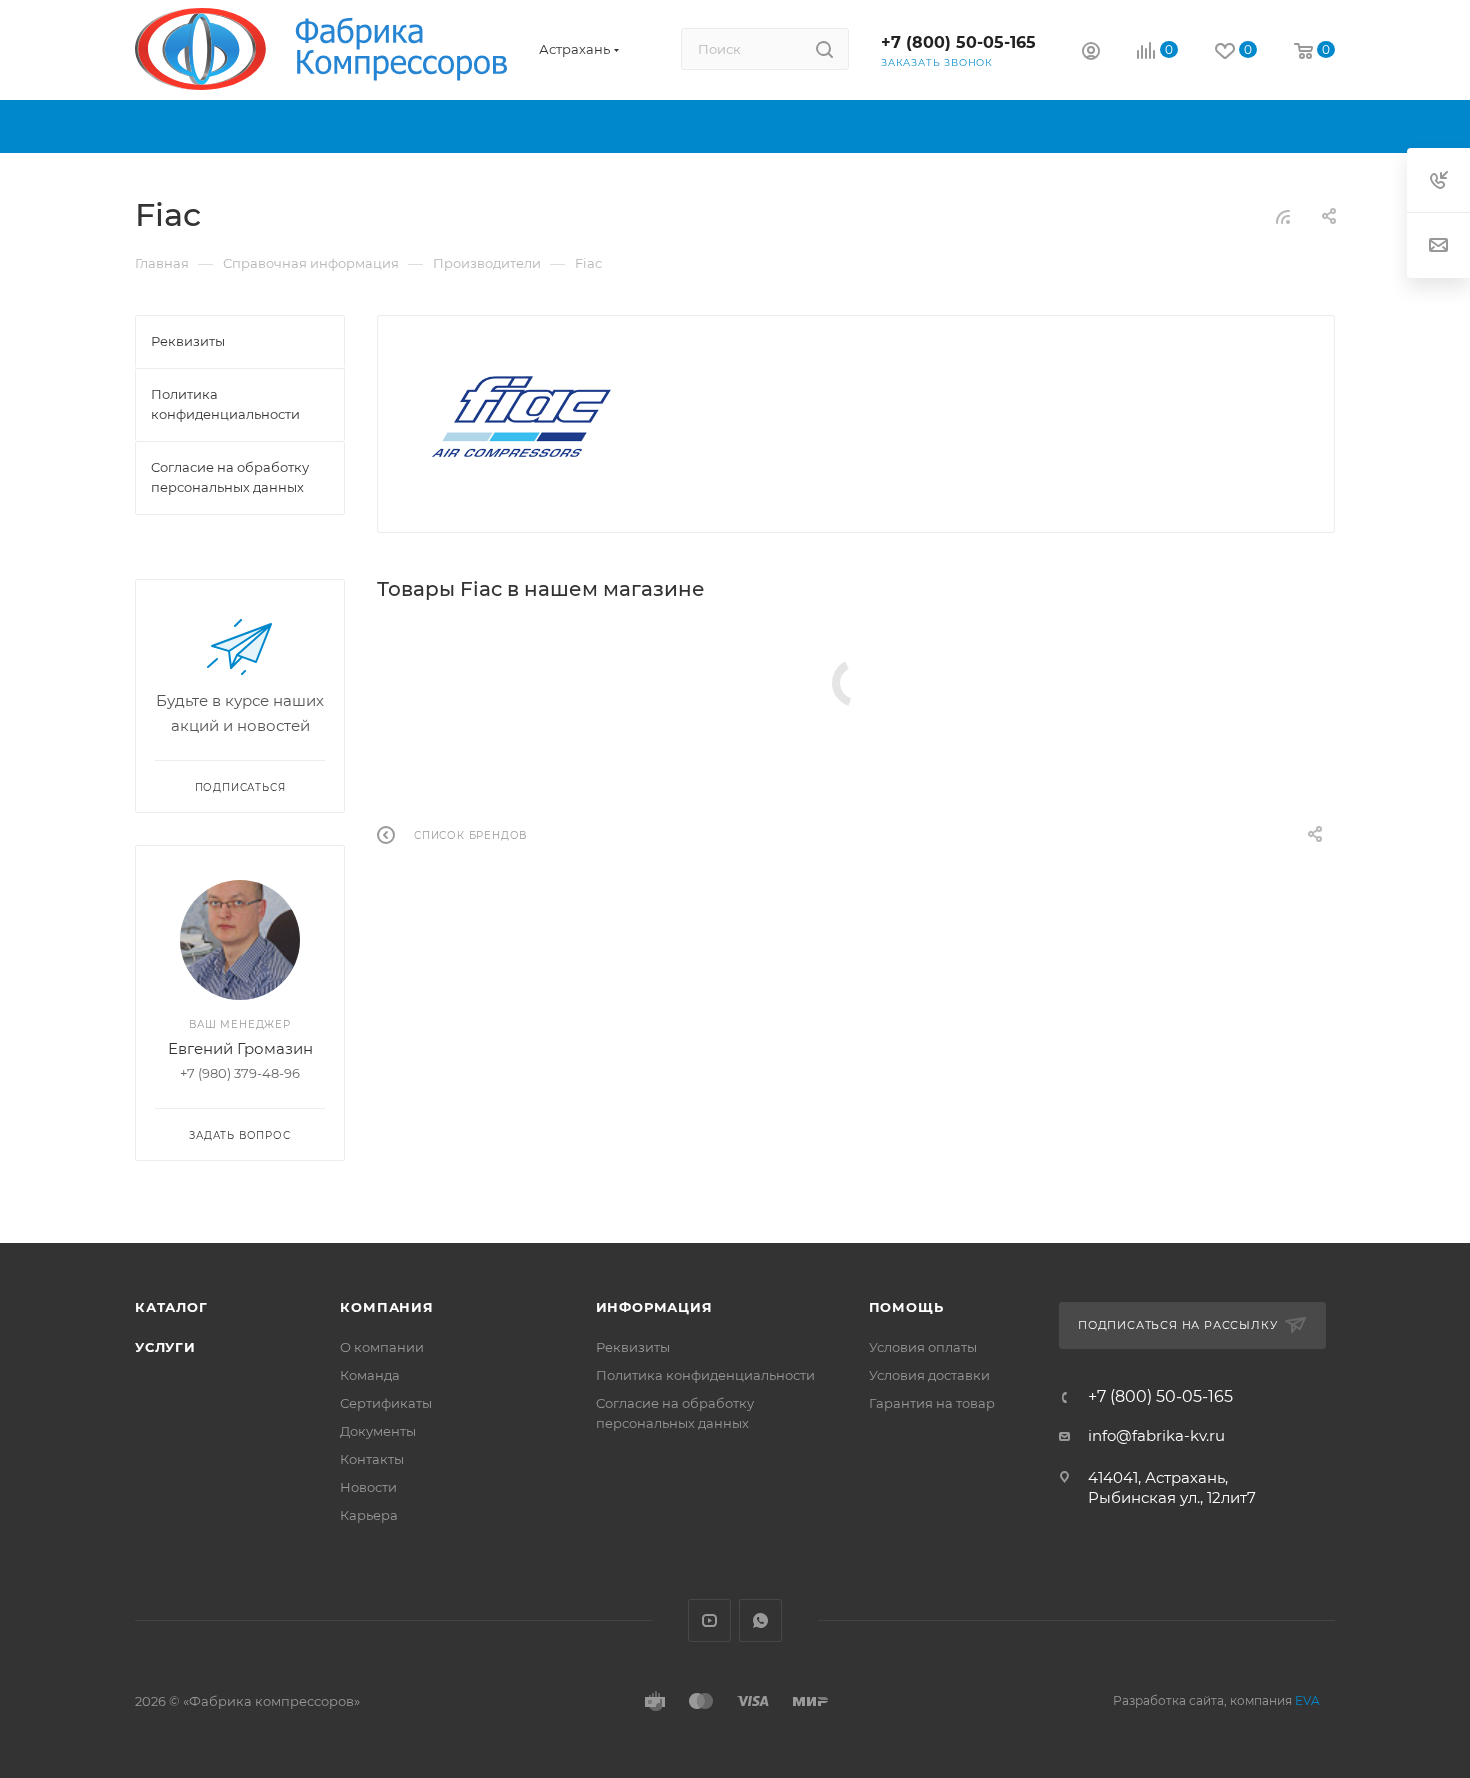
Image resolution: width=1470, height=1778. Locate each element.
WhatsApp (760, 1620)
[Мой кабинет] (1091, 53)
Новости (368, 1487)
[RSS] (1283, 216)
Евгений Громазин (240, 1048)
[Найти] (824, 49)
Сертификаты (386, 1403)
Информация (654, 1307)
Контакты (372, 1459)
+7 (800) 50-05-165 (958, 42)
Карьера (369, 1515)
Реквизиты (633, 1347)
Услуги (165, 1347)
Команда (370, 1375)
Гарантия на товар (932, 1403)
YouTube (709, 1620)
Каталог (171, 1307)
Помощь (906, 1307)
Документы (378, 1431)
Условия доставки (929, 1375)
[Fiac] (521, 416)
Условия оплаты (923, 1347)
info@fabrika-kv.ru (1156, 1435)
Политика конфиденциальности (705, 1375)
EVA (1307, 1700)
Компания (386, 1307)
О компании (382, 1347)
